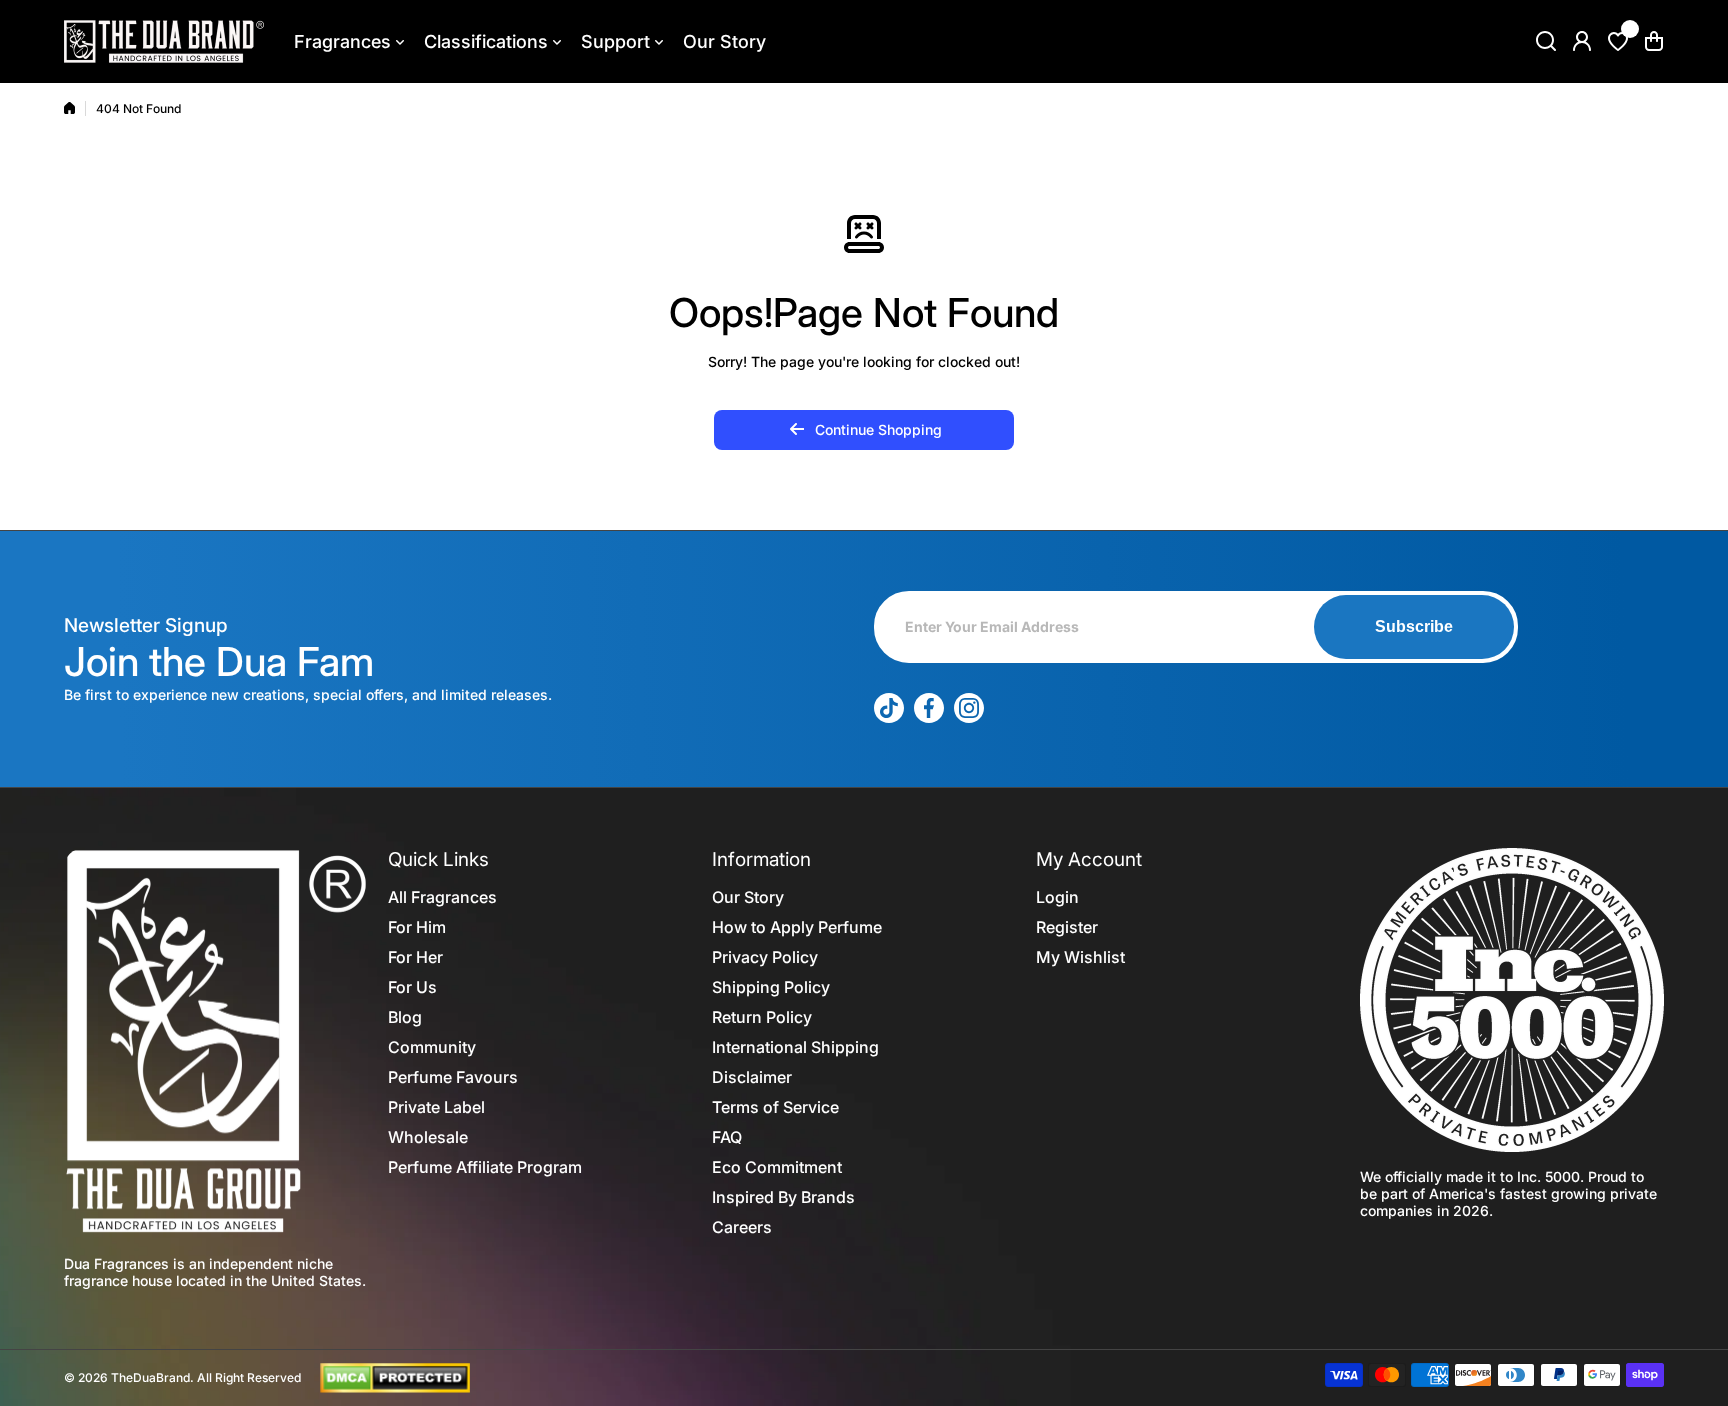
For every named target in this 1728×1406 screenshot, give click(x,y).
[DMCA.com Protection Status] (395, 1376)
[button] (1654, 41)
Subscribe (1414, 626)
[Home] (69, 108)
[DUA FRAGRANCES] (164, 41)
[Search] (1546, 41)
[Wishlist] (1618, 41)
